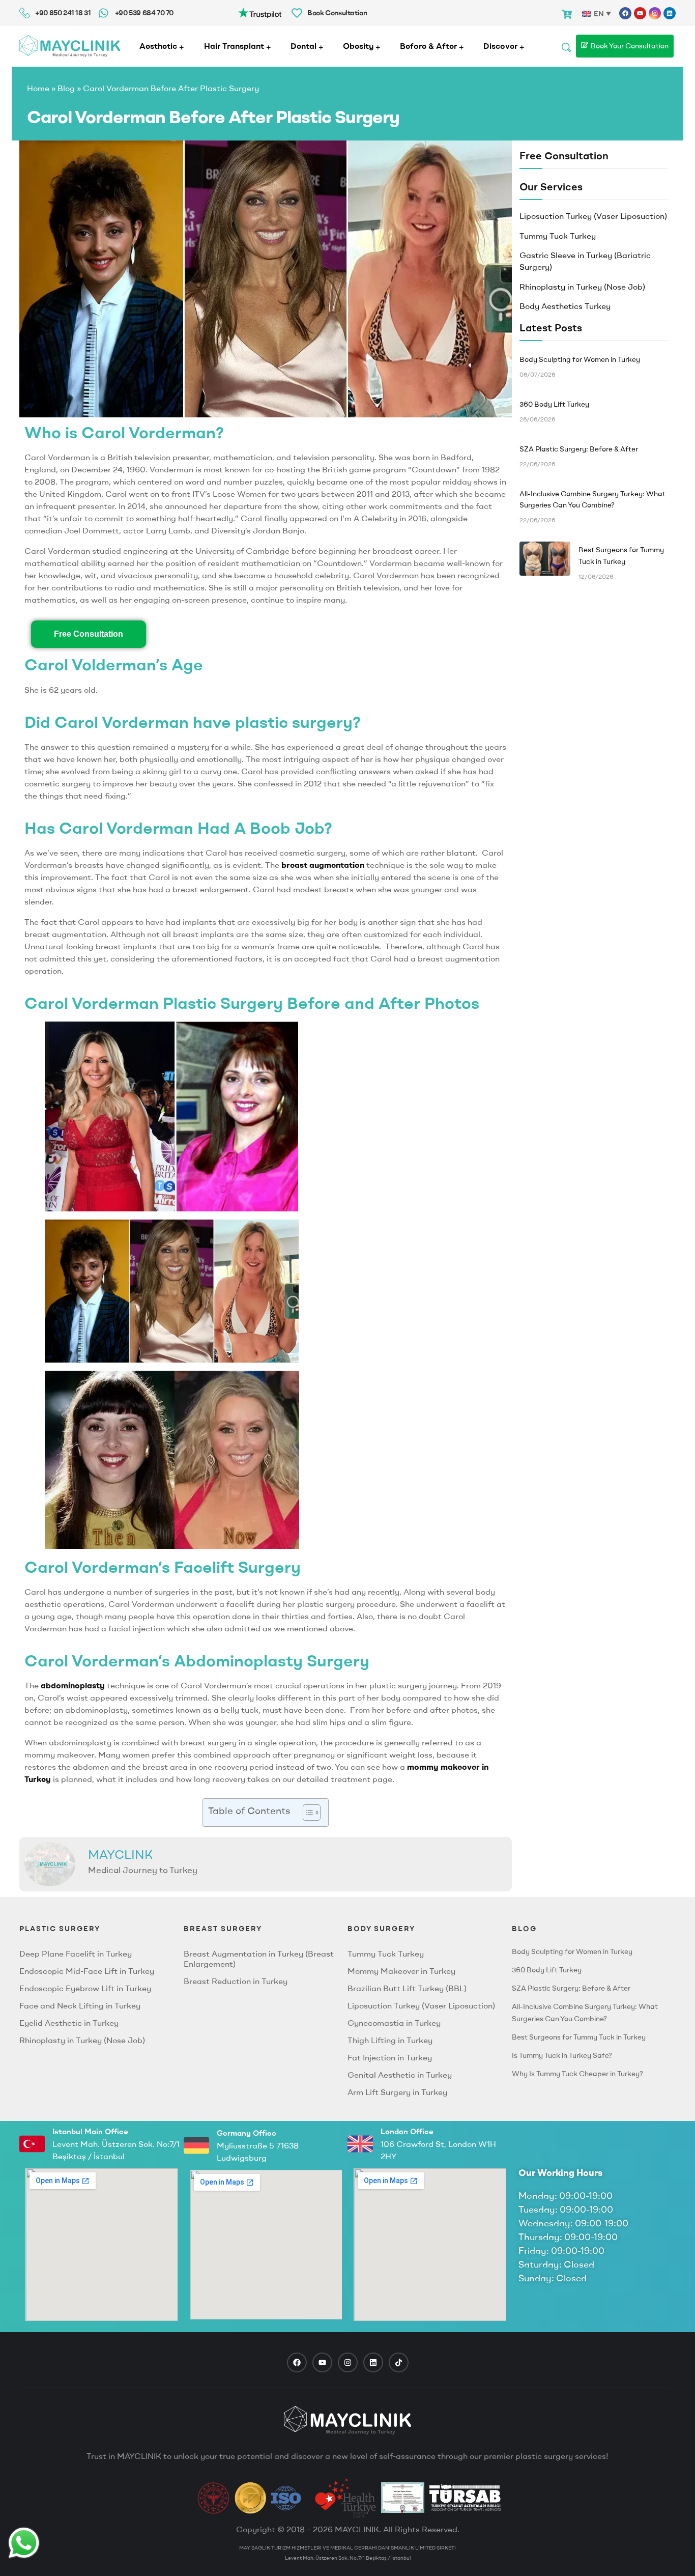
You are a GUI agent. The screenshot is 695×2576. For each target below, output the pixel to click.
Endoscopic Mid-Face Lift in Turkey (87, 1971)
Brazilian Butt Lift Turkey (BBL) (407, 1988)
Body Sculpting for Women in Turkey (572, 1951)
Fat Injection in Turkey (390, 2057)
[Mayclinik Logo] (70, 46)
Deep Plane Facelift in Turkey (76, 1954)
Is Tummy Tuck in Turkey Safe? (562, 2055)
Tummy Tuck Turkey (558, 236)
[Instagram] (655, 13)
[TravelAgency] (403, 2498)
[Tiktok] (399, 2362)
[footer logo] (347, 2420)
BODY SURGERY (381, 1929)
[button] (307, 1813)
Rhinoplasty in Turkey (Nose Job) (582, 287)
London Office (407, 2131)
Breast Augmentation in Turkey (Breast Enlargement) (259, 1959)
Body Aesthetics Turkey (565, 306)
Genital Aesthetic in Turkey (400, 2075)
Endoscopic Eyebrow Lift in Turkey (85, 1988)
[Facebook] (625, 13)
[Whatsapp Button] (24, 2543)
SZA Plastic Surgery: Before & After (571, 1988)
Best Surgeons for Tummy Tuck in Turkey (579, 2037)
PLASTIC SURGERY (60, 1929)
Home (38, 88)
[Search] (566, 46)
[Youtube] (640, 13)
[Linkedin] (670, 13)
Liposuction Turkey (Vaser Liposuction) (593, 216)
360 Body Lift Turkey (547, 1970)
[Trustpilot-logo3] (260, 12)
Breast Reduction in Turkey (236, 1981)
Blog (66, 88)
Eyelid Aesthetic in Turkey (69, 2023)
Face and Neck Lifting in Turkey (80, 2005)
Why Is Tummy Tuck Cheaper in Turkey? (577, 2074)
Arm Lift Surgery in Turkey (397, 2092)
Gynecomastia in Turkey (394, 2023)
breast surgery (223, 1929)
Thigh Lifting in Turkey (390, 2040)
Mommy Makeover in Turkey (401, 1971)
